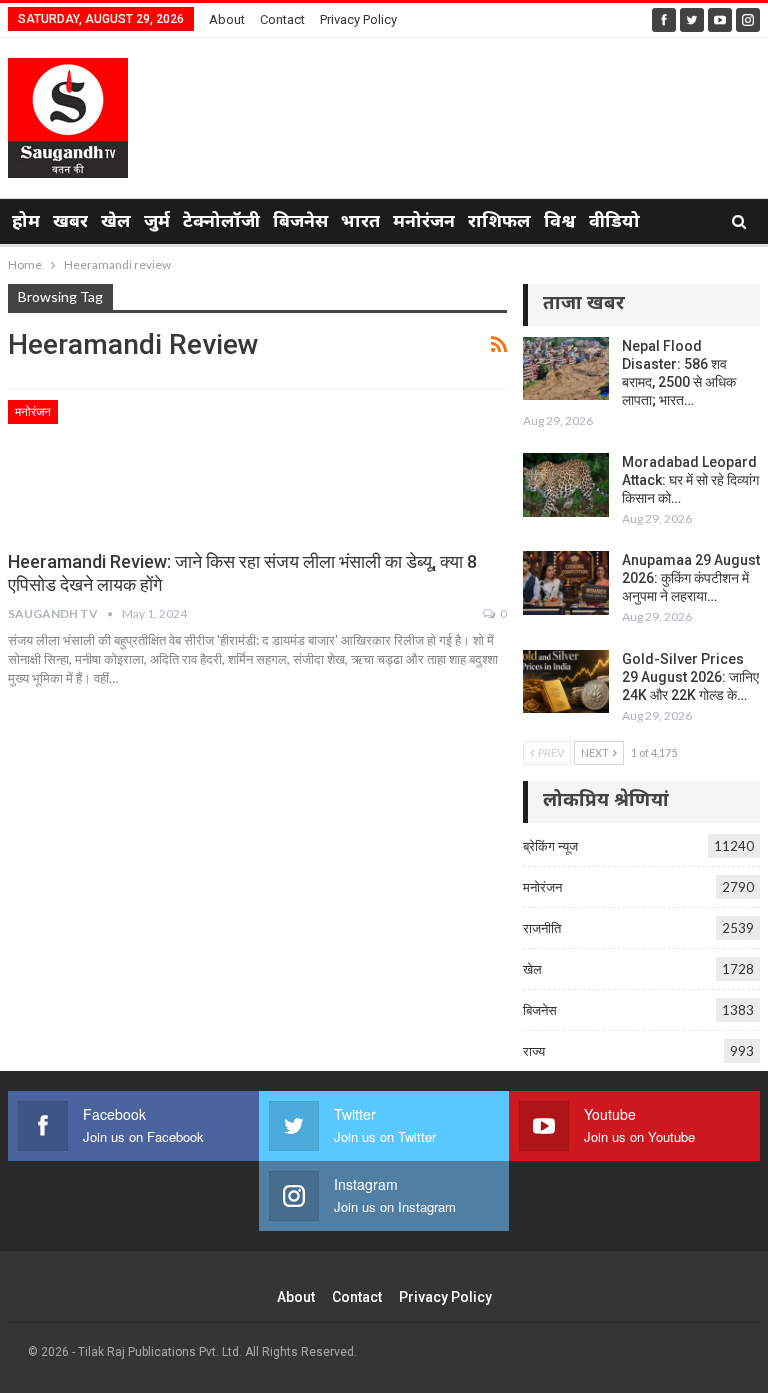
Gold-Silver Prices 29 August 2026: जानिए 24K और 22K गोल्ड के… (690, 677)
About (227, 19)
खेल (116, 222)
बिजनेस (300, 222)
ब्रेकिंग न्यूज (550, 846)
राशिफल (499, 222)
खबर (70, 222)
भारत (360, 222)
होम (26, 222)
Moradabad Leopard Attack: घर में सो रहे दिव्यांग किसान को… (690, 480)
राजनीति (542, 928)
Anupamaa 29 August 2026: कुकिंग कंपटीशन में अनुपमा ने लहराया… (691, 578)
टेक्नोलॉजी (221, 222)
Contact (282, 19)
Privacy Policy (358, 19)
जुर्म (157, 222)
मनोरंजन (424, 222)
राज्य (534, 1051)
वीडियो (614, 222)
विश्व (560, 222)
